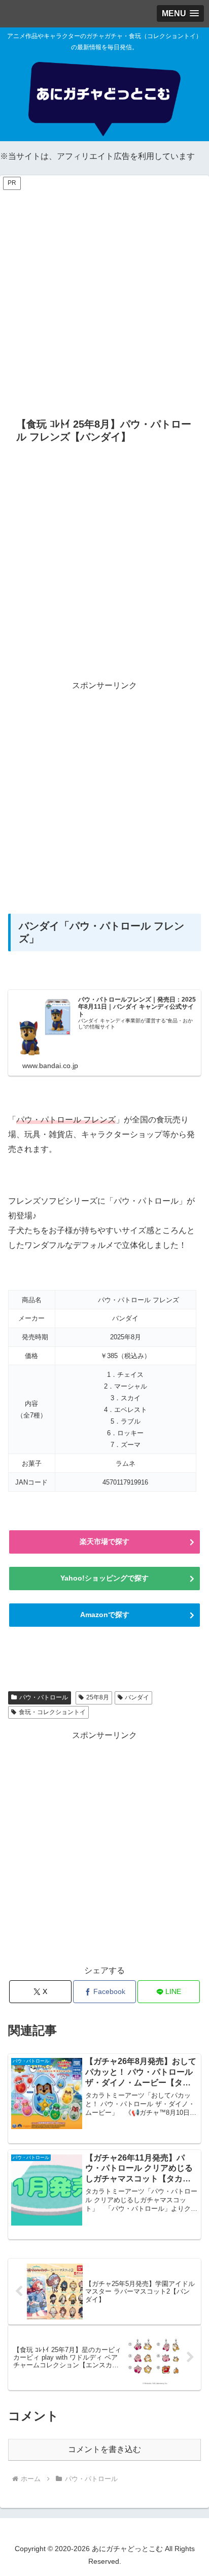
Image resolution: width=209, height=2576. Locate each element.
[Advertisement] (104, 296)
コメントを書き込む (104, 2449)
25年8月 (98, 1697)
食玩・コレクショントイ (52, 1712)
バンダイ (137, 1697)
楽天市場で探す (104, 1541)
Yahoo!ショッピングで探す (104, 1578)
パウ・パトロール (44, 1697)
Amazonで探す (105, 1615)
